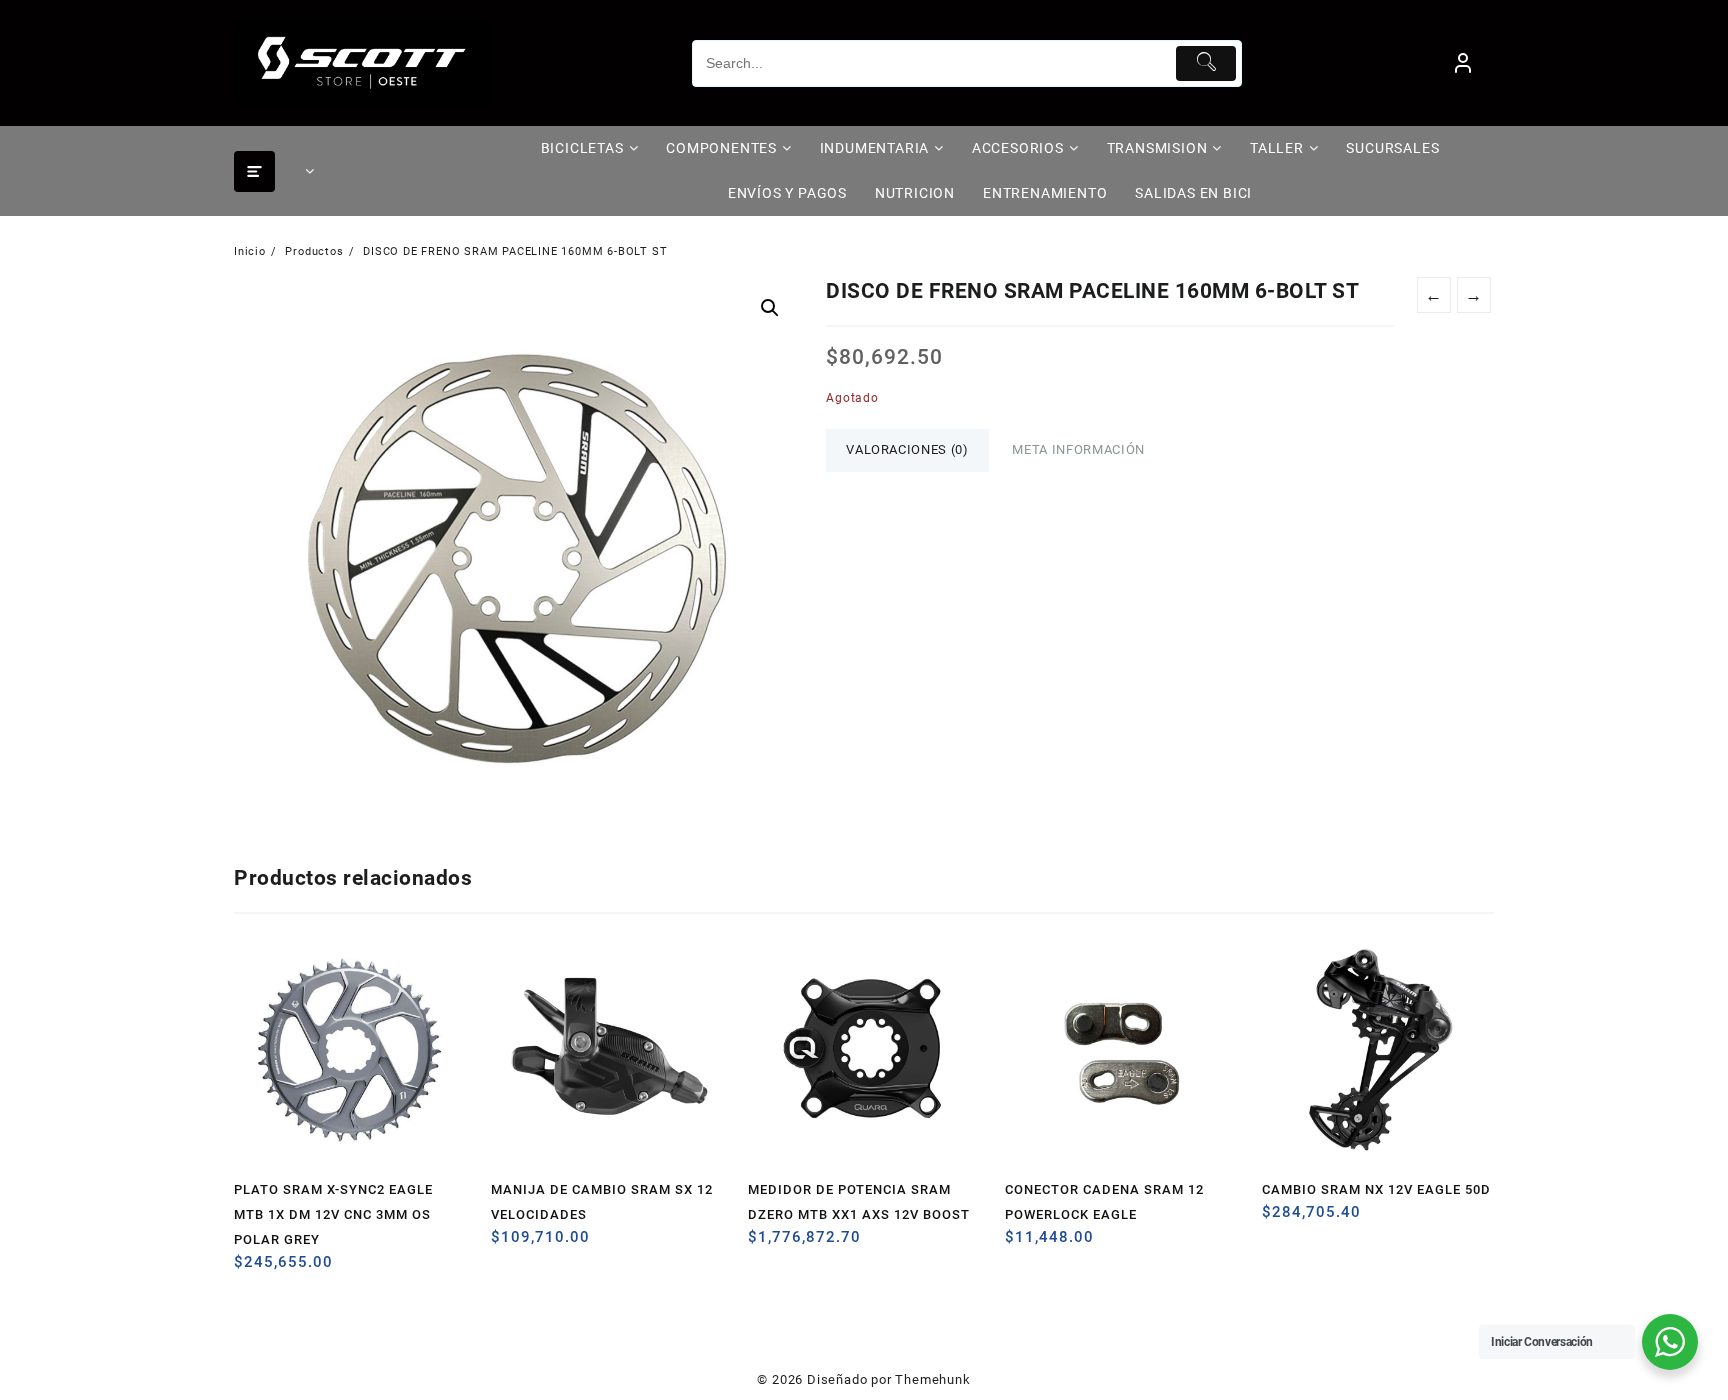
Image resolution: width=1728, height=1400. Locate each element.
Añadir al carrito (508, 1244)
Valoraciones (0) (907, 449)
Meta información (1078, 449)
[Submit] (1206, 63)
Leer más (251, 1269)
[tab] (907, 450)
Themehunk (932, 1379)
